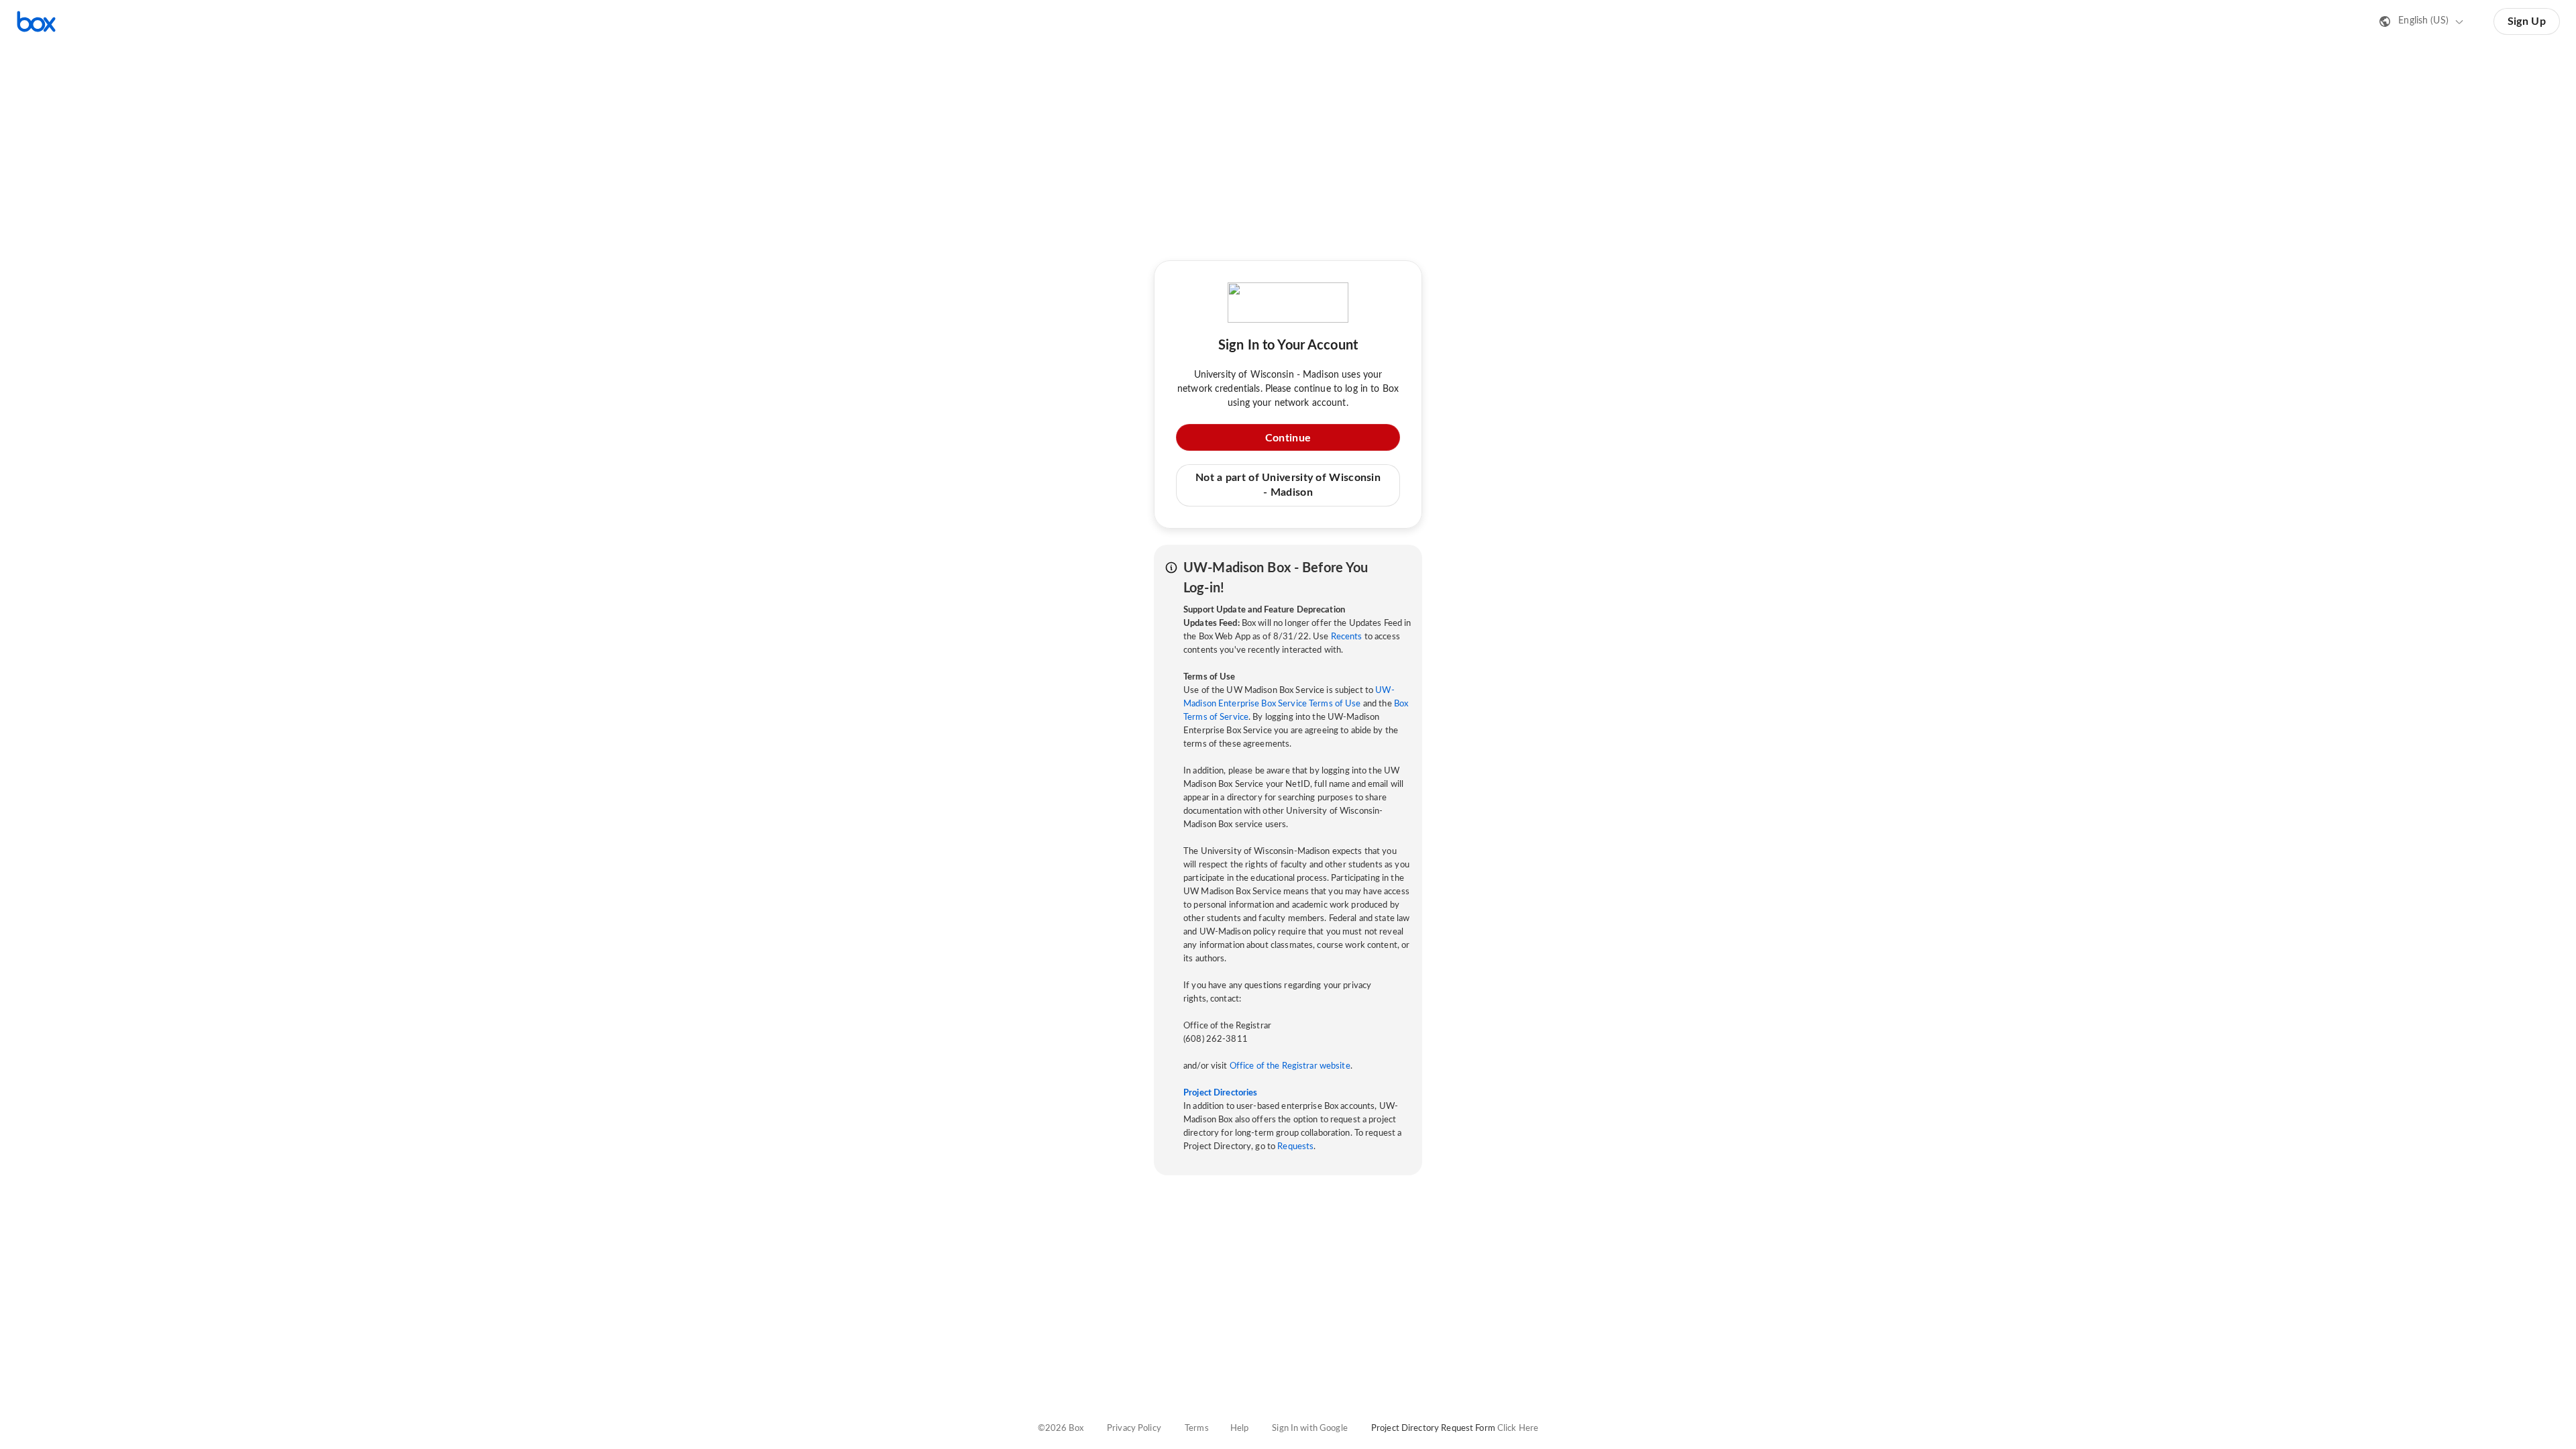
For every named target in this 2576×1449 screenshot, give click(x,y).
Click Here (1518, 1429)
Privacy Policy (1134, 1429)
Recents (1347, 637)
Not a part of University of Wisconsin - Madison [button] (1288, 485)
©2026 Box (1061, 1429)
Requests (1295, 1147)
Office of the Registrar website (1290, 1066)
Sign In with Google (1309, 1429)
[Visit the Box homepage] (36, 21)
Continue (1288, 438)
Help (1240, 1429)
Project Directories (1220, 1093)
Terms (1197, 1429)
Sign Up (2527, 21)
